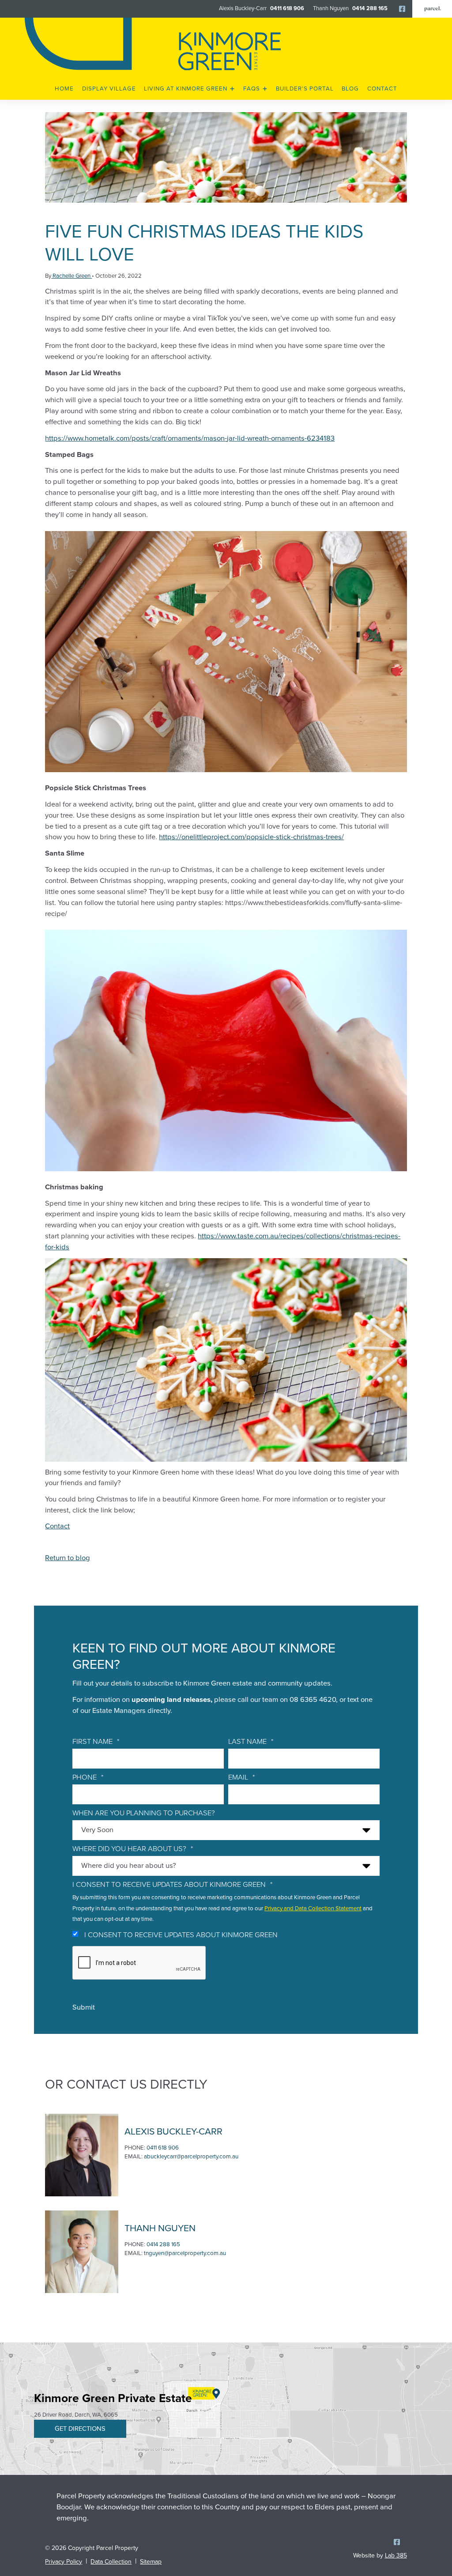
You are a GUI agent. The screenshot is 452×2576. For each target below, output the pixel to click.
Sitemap (151, 2562)
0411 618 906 (287, 8)
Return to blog (68, 1558)
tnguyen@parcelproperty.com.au (185, 2253)
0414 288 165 (370, 8)
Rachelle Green (72, 276)
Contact (57, 1526)
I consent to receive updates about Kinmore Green (181, 1935)
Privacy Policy (64, 2562)
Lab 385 (396, 2555)
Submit (84, 2007)
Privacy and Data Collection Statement (313, 1908)
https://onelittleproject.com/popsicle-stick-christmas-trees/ (251, 837)
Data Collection (111, 2562)
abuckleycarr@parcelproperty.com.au (191, 2157)
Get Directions (80, 2429)
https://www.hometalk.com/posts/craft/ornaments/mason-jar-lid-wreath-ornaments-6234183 (190, 438)
